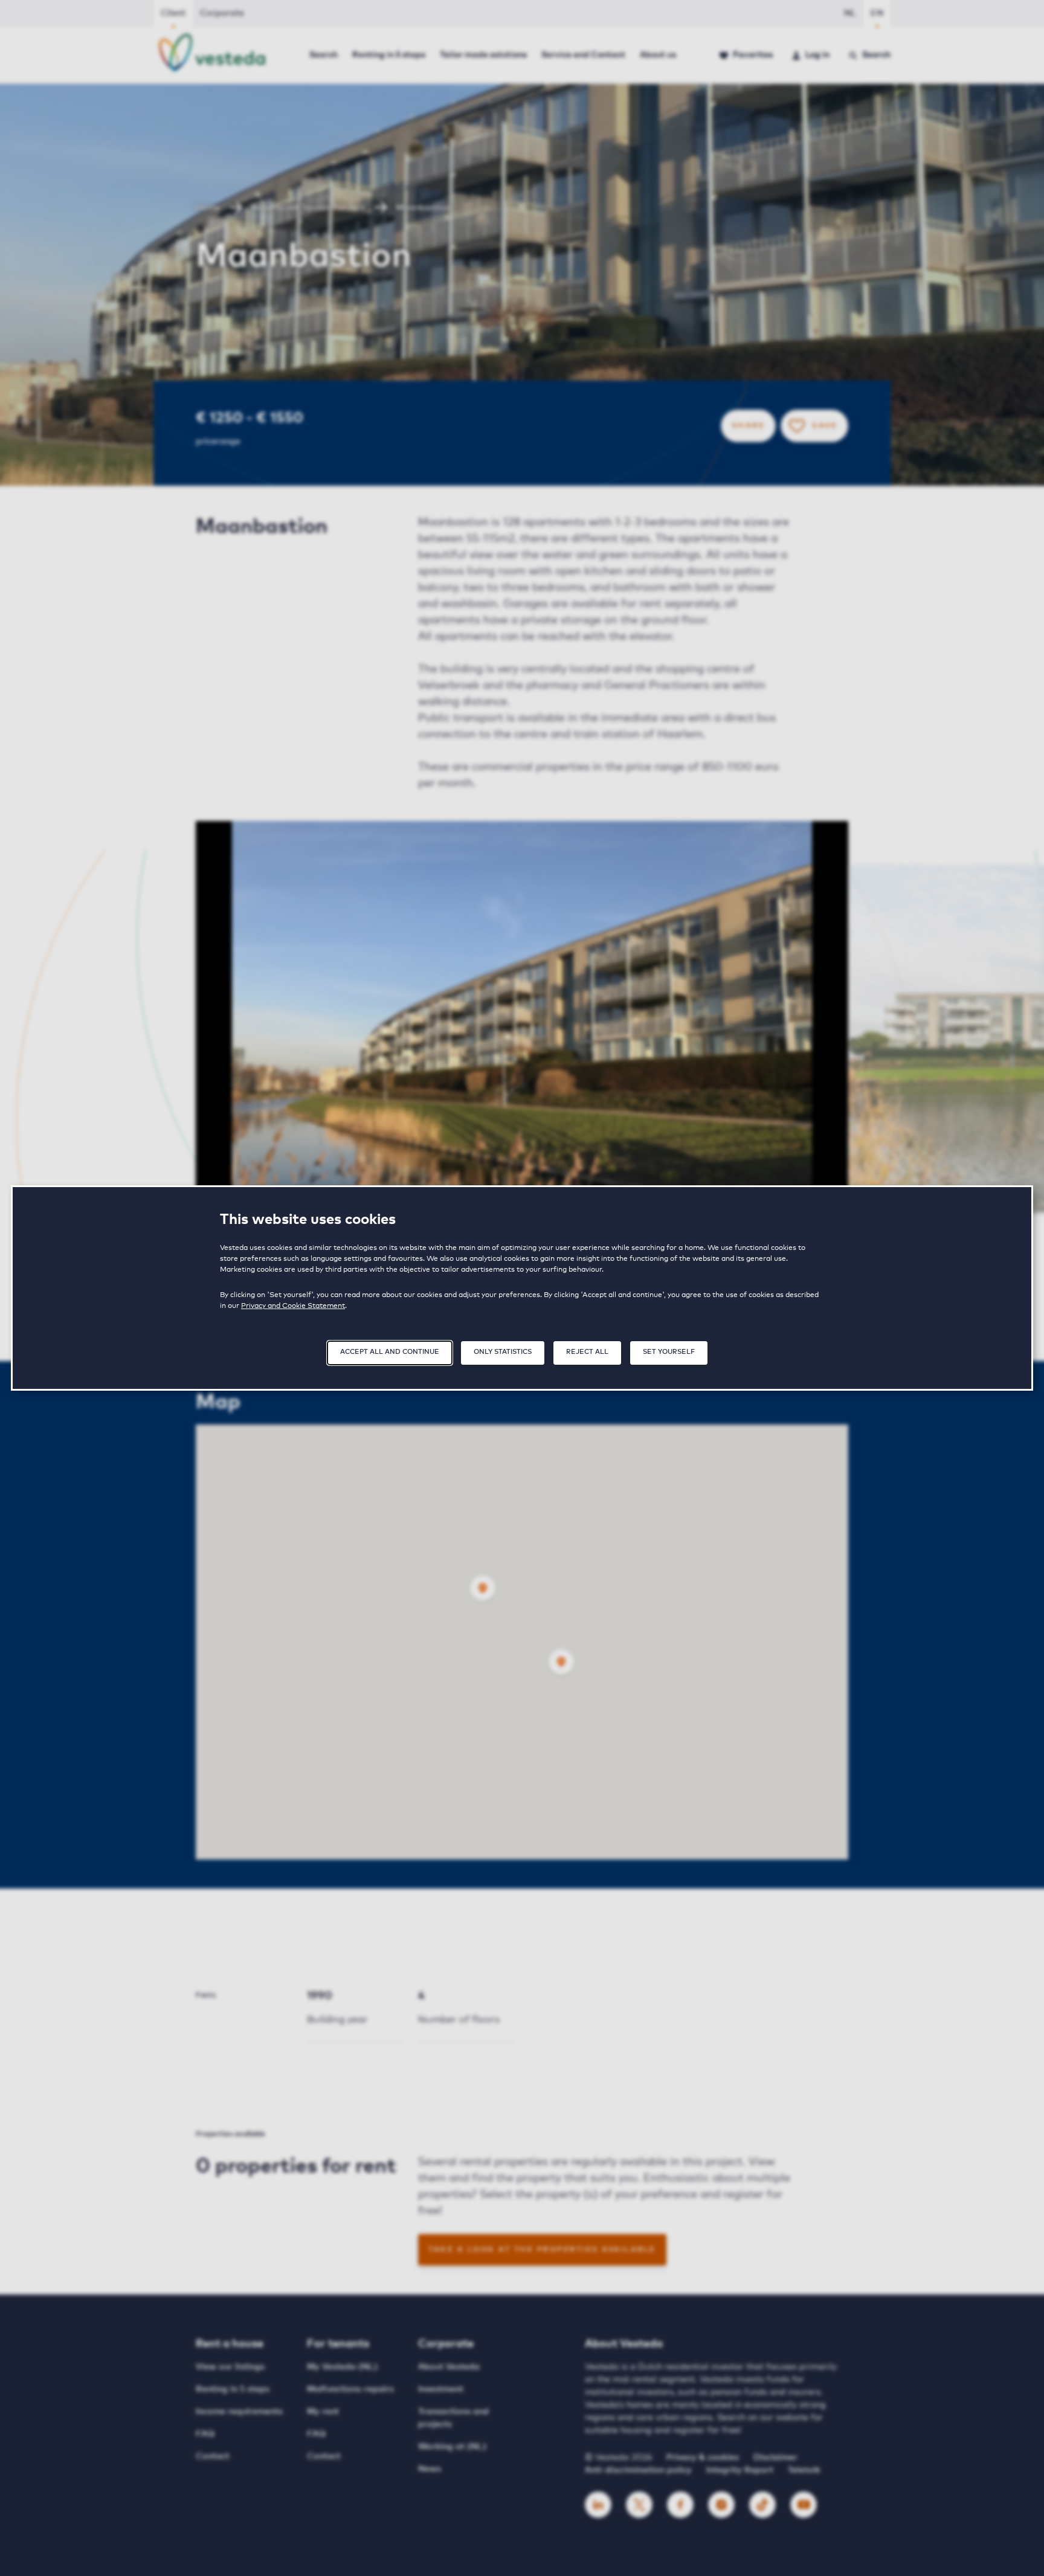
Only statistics (503, 1352)
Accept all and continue (390, 1352)
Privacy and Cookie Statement (293, 1306)
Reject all (587, 1352)
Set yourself (669, 1352)
